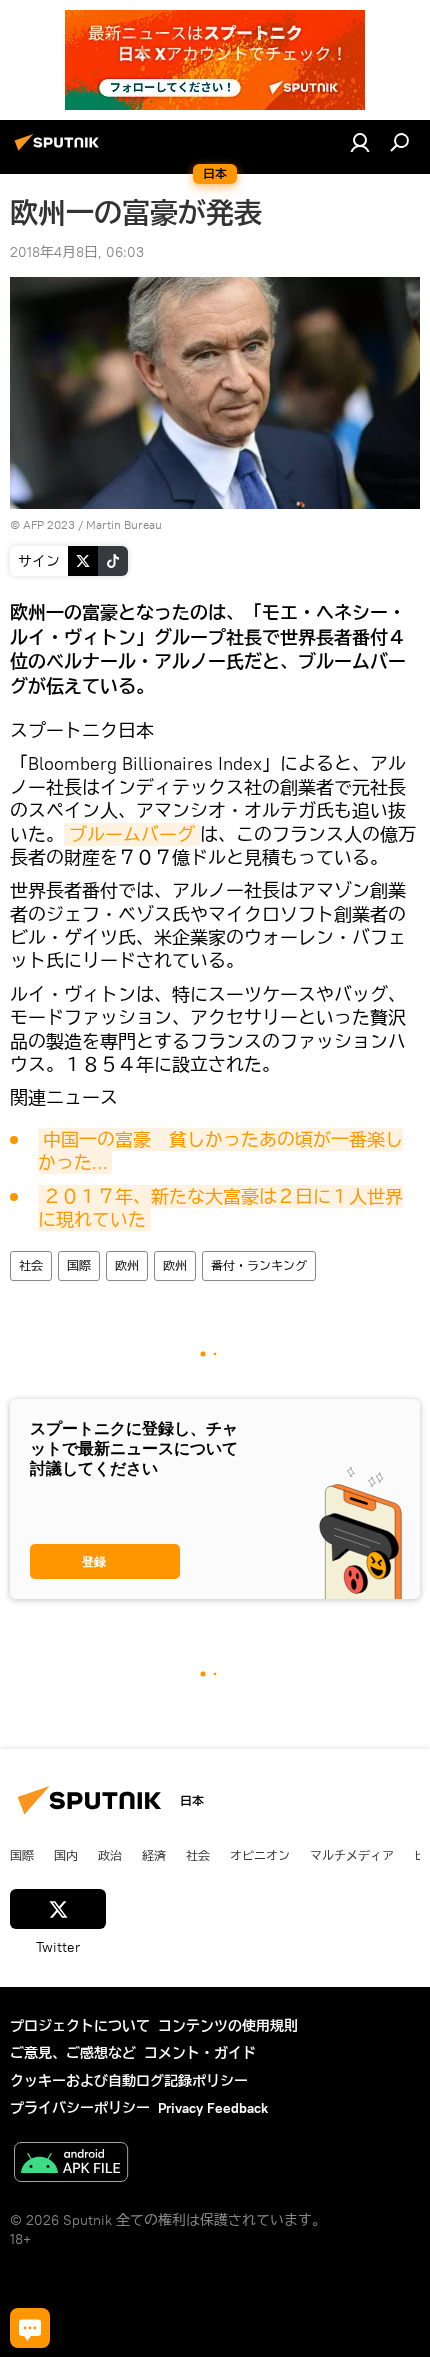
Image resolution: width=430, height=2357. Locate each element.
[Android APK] (71, 2164)
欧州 (127, 1265)
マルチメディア (352, 1855)
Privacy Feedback (213, 2108)
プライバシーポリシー (80, 2108)
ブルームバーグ (132, 834)
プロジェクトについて (80, 2026)
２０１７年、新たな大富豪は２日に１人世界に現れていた (220, 1208)
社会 (31, 1265)
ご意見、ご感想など (73, 2053)
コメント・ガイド (200, 2053)
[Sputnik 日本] (60, 150)
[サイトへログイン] (360, 142)
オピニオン (260, 1855)
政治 (110, 1855)
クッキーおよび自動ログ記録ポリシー (129, 2081)
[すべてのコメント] (30, 2328)
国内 (66, 1855)
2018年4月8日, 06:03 (77, 252)
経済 (154, 1855)
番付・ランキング (259, 1265)
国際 (79, 1265)
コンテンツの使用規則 (228, 2026)
